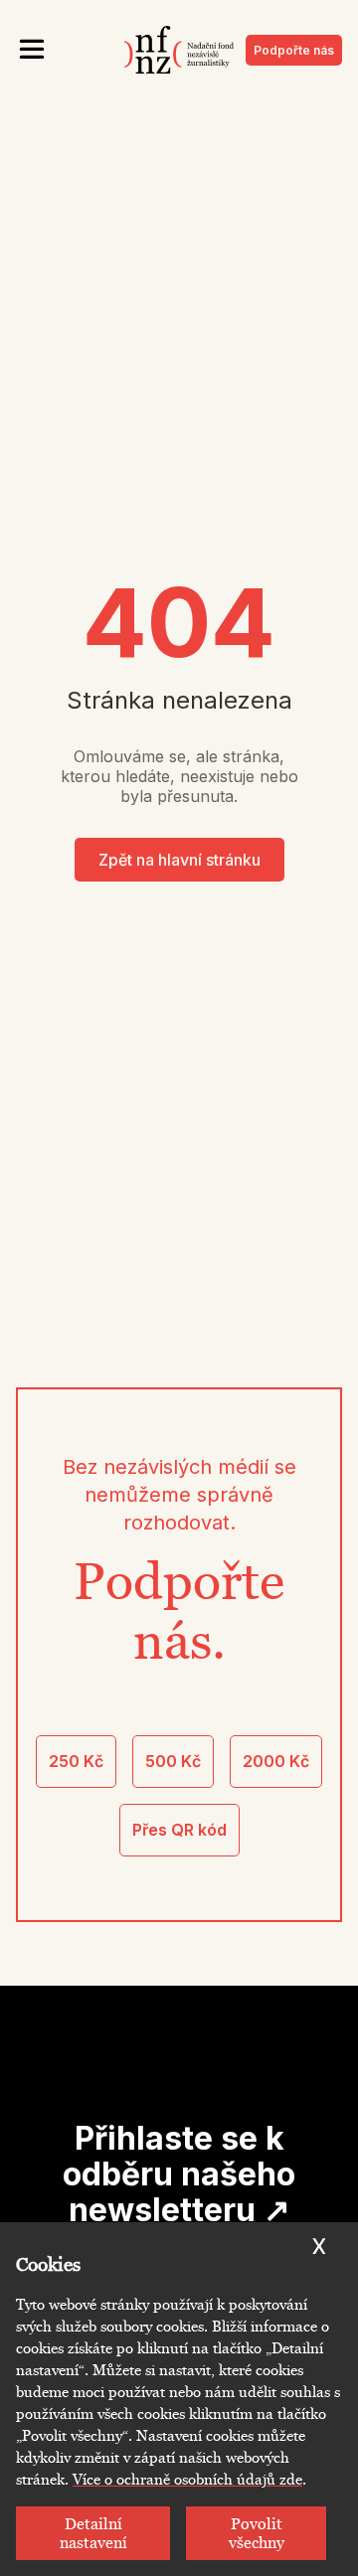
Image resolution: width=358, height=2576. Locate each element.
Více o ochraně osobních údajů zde (187, 2480)
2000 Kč (276, 1761)
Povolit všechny (257, 2533)
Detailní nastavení (93, 2533)
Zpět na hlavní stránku (179, 860)
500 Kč (173, 1761)
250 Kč (76, 1761)
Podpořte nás (294, 50)
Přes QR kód (179, 1830)
